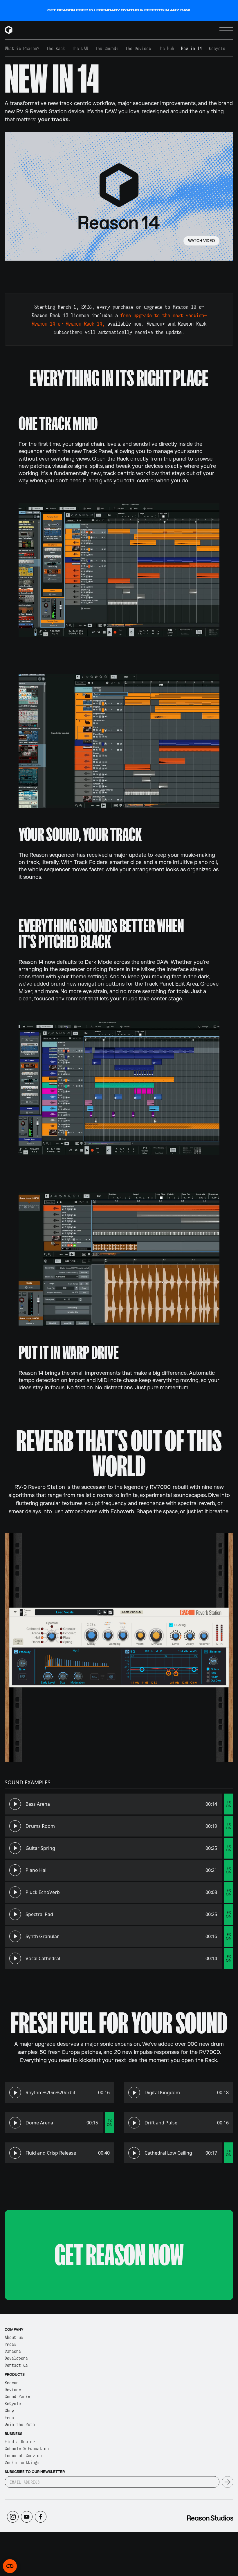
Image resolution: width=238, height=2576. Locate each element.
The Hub (166, 48)
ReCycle (13, 2403)
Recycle (217, 48)
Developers (16, 2358)
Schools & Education (27, 2448)
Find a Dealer (20, 2441)
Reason (12, 2382)
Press (10, 2344)
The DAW (80, 48)
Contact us (16, 2365)
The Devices (138, 48)
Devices (13, 2389)
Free (9, 2417)
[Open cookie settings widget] (10, 2566)
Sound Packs (17, 2396)
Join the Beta (20, 2424)
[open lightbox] (119, 196)
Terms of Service (23, 2455)
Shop (9, 2410)
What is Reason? (22, 48)
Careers (13, 2351)
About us (14, 2337)
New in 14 (192, 48)
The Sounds (107, 48)
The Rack (56, 48)
